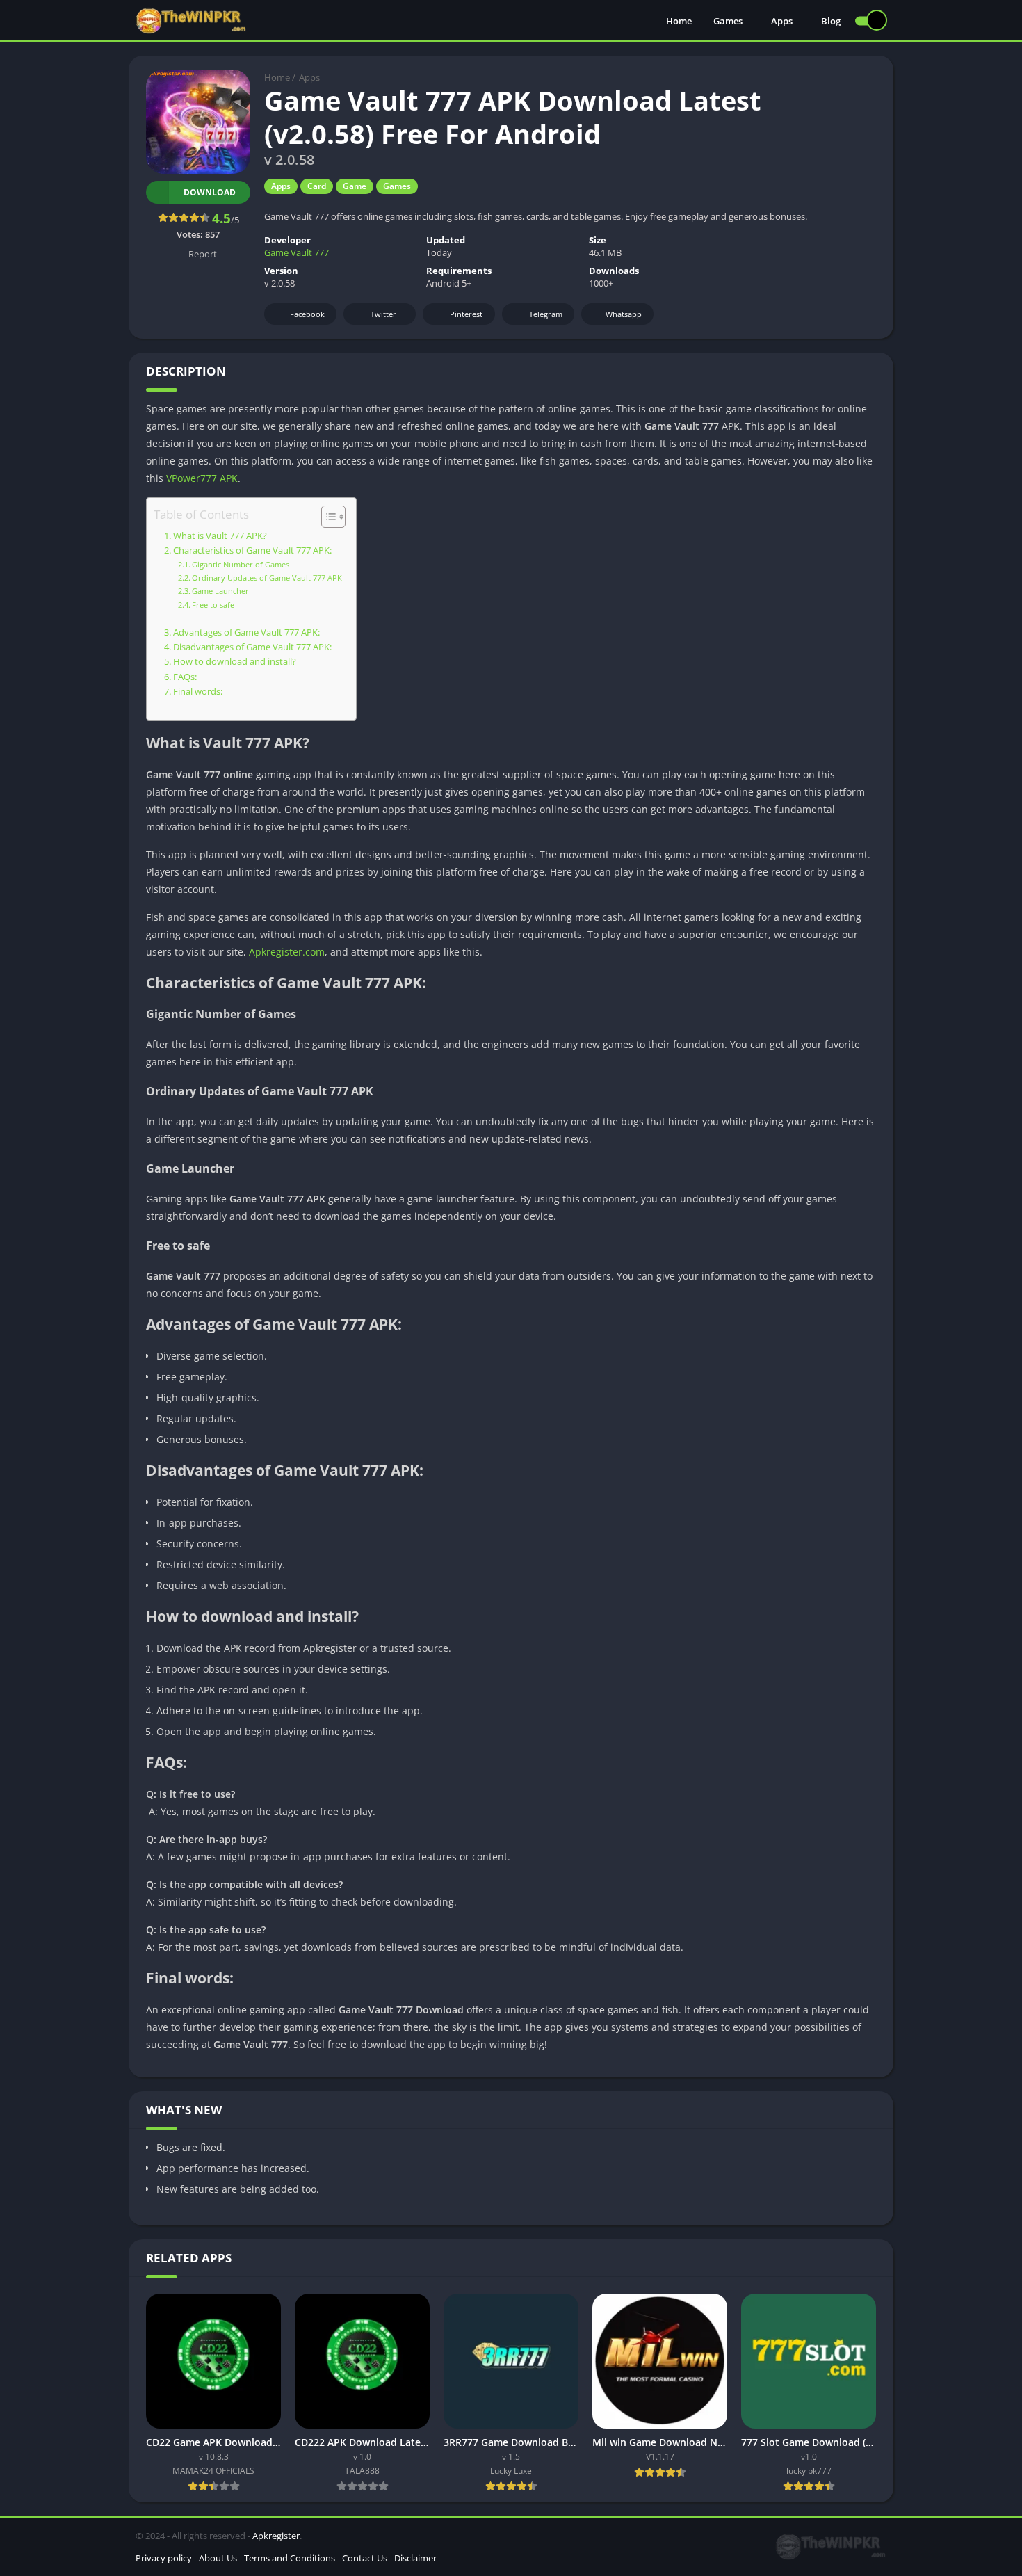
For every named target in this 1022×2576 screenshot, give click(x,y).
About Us (218, 2558)
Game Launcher (220, 591)
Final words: (198, 692)
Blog (831, 21)
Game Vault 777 (297, 252)
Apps (782, 21)
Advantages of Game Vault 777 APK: (246, 633)
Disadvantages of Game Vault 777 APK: (252, 647)
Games (728, 21)
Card (317, 186)
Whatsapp (624, 314)
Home (679, 21)
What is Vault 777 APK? (220, 536)
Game (355, 186)
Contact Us (365, 2558)
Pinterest (466, 314)
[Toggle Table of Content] (326, 517)
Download (210, 192)
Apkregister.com (287, 952)
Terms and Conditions (290, 2558)
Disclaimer (415, 2558)
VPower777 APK (202, 478)
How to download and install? (235, 662)
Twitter (383, 314)
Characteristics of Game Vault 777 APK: (252, 550)
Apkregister (276, 2536)
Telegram (546, 314)
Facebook (307, 314)
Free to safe (213, 605)
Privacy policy (164, 2558)
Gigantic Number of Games (241, 564)
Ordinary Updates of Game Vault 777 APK (267, 578)
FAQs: (185, 677)
